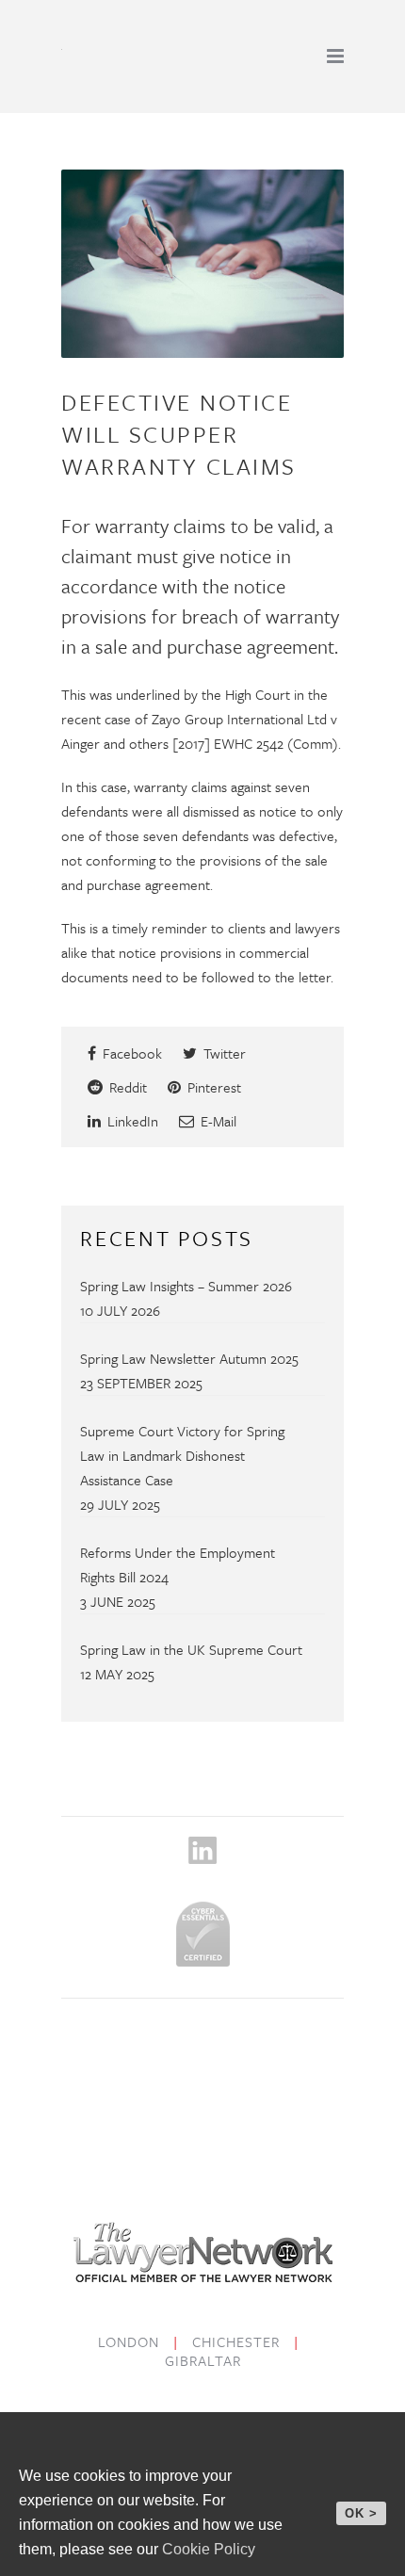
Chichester (236, 2341)
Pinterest (212, 1087)
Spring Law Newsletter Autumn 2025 (189, 1358)
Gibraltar (203, 2360)
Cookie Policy (209, 2549)
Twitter (223, 1053)
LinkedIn (131, 1121)
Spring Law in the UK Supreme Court (191, 1649)
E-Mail (217, 1121)
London (129, 2341)
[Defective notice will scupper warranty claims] (202, 264)
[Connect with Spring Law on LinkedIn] (202, 1867)
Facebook (130, 1053)
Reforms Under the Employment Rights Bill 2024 (178, 1564)
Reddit (126, 1087)
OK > (361, 2513)
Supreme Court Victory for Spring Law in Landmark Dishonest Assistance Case (182, 1455)
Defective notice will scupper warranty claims (179, 434)
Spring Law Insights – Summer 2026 (186, 1286)
